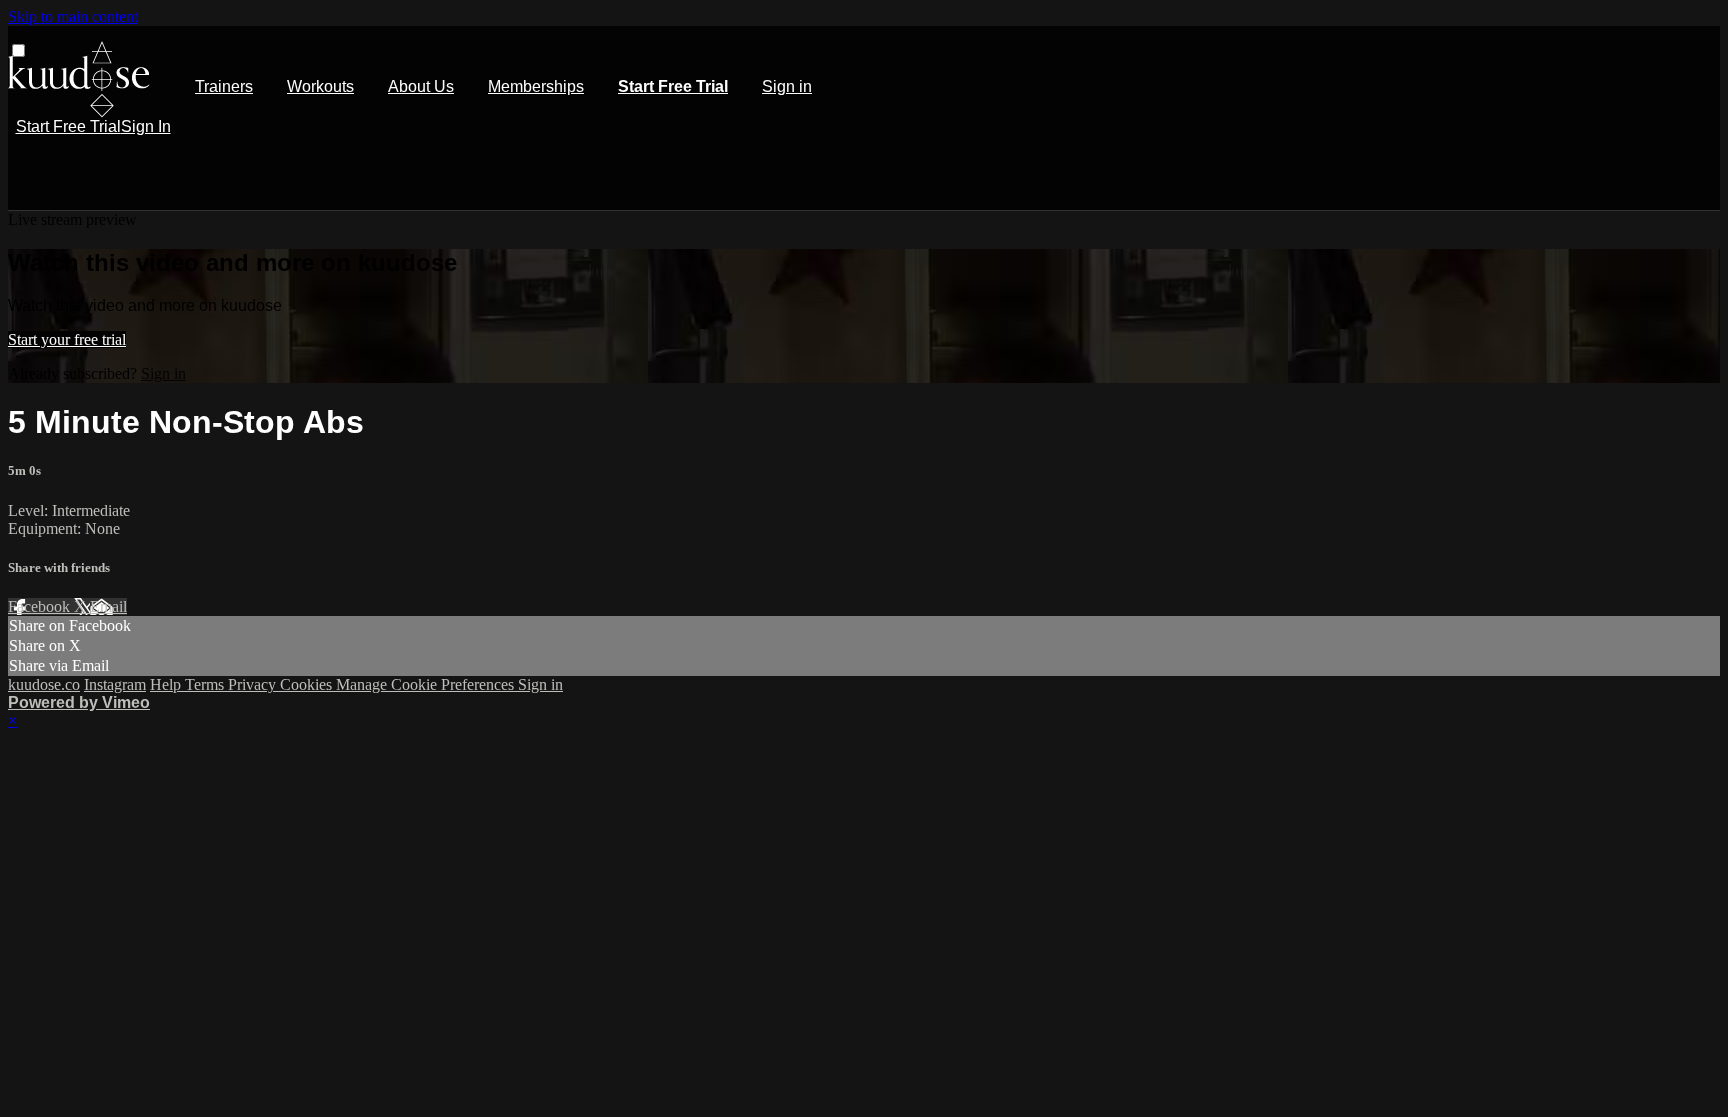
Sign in (787, 86)
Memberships (536, 86)
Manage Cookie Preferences (427, 684)
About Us (421, 86)
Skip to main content (73, 16)
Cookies (308, 684)
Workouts (320, 86)
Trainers (224, 86)
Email (108, 606)
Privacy (254, 684)
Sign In (146, 126)
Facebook (41, 606)
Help (167, 684)
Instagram (115, 684)
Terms (206, 684)
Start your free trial (67, 339)
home (79, 79)
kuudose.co (44, 684)
